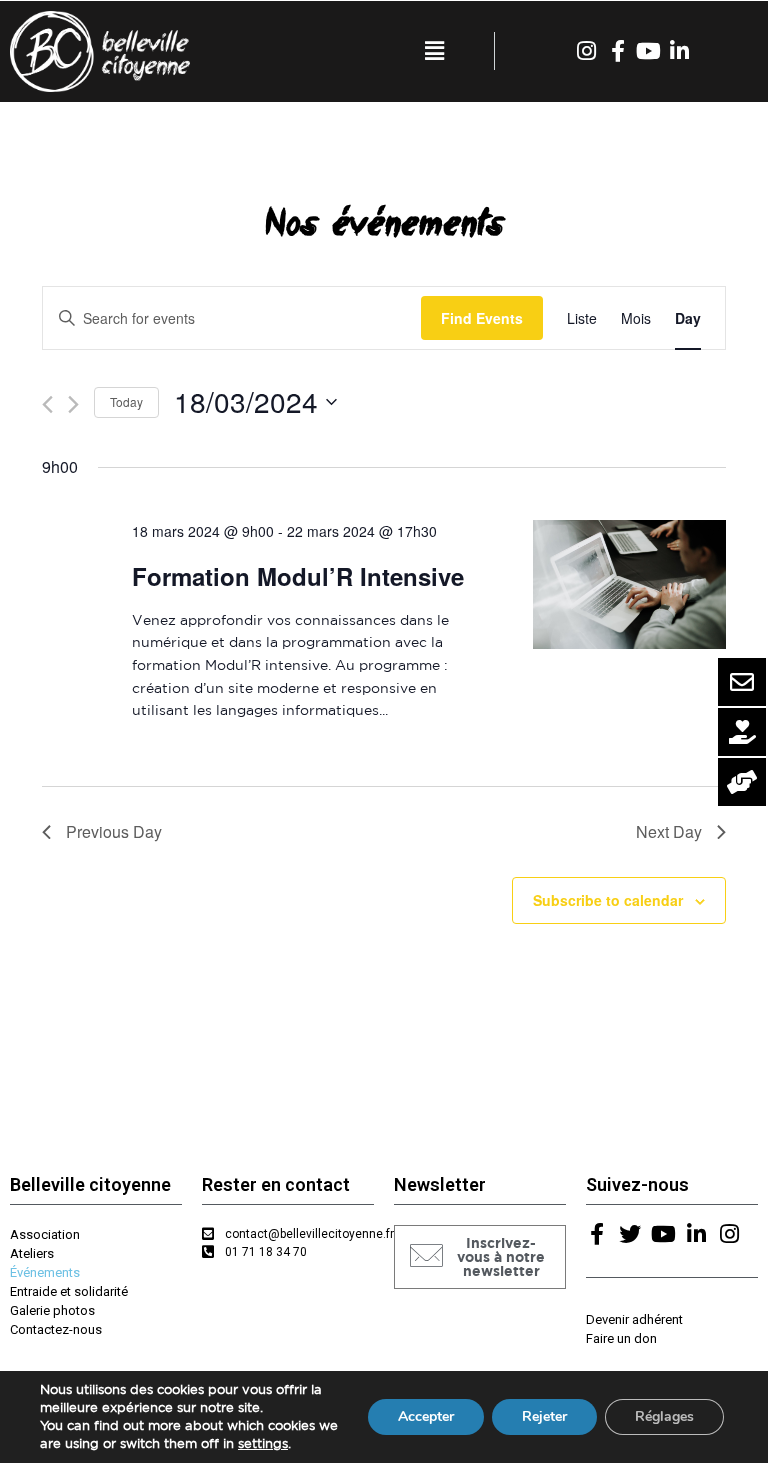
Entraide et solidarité (69, 1291)
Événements (45, 1272)
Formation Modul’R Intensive (298, 576)
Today (126, 401)
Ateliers (32, 1253)
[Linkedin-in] (680, 51)
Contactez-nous (56, 1329)
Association (45, 1234)
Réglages (664, 1416)
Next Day (669, 831)
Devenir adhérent (634, 1319)
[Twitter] (630, 1234)
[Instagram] (587, 51)
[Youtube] (649, 51)
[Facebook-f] (618, 51)
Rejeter (544, 1416)
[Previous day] (47, 404)
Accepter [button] (426, 1416)
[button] (480, 1257)
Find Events (482, 318)
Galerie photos (52, 1310)
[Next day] (73, 404)
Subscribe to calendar (608, 900)
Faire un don (621, 1338)
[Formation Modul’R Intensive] (629, 584)
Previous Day (114, 831)
